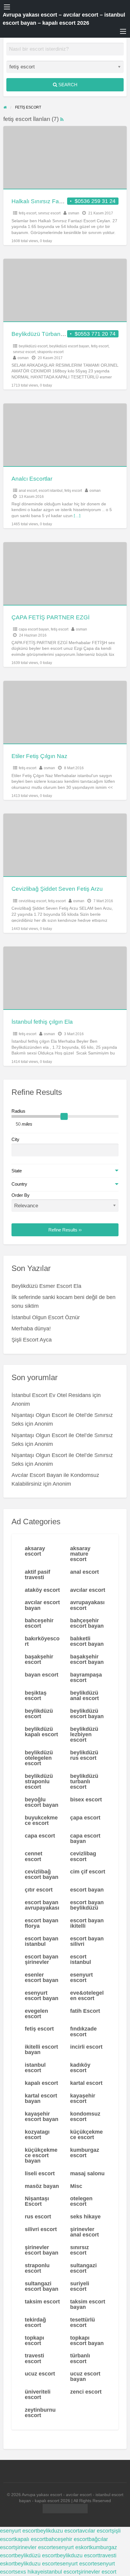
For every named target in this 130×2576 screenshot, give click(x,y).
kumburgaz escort (85, 2153)
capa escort (40, 1836)
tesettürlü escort (83, 2322)
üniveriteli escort (38, 2394)
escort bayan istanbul (42, 1941)
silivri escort (41, 2229)
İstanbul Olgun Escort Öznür (46, 1317)
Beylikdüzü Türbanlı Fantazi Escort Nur (62, 334)
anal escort (28, 491)
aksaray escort (35, 1551)
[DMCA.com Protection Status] (65, 2509)
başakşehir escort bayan (87, 1659)
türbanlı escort (80, 2358)
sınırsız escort (49, 213)
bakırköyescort (42, 1641)
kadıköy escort (80, 2068)
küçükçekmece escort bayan (41, 2155)
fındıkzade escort (83, 2031)
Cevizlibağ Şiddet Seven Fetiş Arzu (57, 889)
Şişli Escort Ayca (32, 1340)
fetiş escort (28, 213)
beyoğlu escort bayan (42, 1802)
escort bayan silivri (87, 1941)
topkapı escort (34, 2341)
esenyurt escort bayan (42, 1996)
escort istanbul (51, 491)
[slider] (64, 1117)
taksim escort (42, 2302)
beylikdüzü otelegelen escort (39, 1758)
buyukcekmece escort (41, 1820)
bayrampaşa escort (86, 1677)
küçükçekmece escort (86, 2135)
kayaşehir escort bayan (42, 2116)
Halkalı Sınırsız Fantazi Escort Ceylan (60, 201)
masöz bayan (42, 2186)
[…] (77, 516)
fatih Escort (85, 2011)
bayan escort (42, 1675)
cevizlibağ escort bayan (42, 1874)
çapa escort (85, 1818)
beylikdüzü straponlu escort (39, 1781)
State (17, 1171)
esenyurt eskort (71, 2547)
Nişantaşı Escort (37, 2201)
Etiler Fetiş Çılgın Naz (39, 756)
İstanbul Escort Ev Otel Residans (51, 1395)
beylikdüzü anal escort (84, 1696)
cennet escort (34, 1856)
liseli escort (40, 2173)
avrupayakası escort (87, 1605)
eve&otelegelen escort (87, 1996)
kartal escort (86, 2083)
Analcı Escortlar (32, 479)
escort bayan (87, 1890)
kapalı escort (41, 2083)
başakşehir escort (39, 1659)
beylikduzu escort (58, 2531)
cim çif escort (88, 1872)
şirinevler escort (34, 2547)
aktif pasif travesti (37, 1575)
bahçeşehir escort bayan (87, 1623)
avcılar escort (88, 1590)
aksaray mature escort (80, 1554)
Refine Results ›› (65, 1230)
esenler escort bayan (42, 1977)
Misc (76, 2186)
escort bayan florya (42, 1923)
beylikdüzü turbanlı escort (84, 1781)
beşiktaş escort (36, 1696)
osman (74, 213)
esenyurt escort (81, 1977)
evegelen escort (36, 2014)
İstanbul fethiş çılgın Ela (42, 1022)
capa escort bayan (34, 629)
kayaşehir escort (83, 2098)
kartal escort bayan (41, 2098)
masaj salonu (87, 2173)
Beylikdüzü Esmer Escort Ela (46, 1286)
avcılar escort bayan (42, 1605)
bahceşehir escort (39, 1623)
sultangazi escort (83, 2268)
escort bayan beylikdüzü (87, 1905)
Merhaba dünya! (31, 1329)
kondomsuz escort (85, 2116)
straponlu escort (50, 352)
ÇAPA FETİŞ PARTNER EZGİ (50, 617)
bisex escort (86, 1800)
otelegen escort (81, 2201)
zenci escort (86, 2392)
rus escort (38, 2217)
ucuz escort (40, 2374)
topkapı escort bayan (87, 2341)
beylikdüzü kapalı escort (41, 1732)
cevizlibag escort (32, 901)
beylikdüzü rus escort (84, 1755)
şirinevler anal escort (84, 2232)
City (15, 1139)
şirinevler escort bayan (42, 2250)
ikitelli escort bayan (41, 2050)
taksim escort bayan (88, 2304)
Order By (21, 1195)
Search (67, 85)
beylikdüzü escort (33, 346)
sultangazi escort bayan (42, 2286)
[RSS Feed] (62, 119)
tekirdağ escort (35, 2322)
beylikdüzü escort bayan (69, 346)
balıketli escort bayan (87, 1641)
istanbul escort (35, 2068)
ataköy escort (42, 1590)
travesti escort (34, 2358)
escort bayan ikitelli (87, 1923)
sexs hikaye (29, 2572)
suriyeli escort (80, 2286)
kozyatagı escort (37, 2135)
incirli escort (86, 2047)
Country (19, 1184)
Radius (18, 1111)
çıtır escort (39, 1890)
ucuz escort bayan (85, 2376)
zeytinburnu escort (40, 2413)
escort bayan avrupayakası (42, 1905)
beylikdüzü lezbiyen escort (84, 1734)
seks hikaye (85, 2217)
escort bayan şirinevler (42, 1959)
